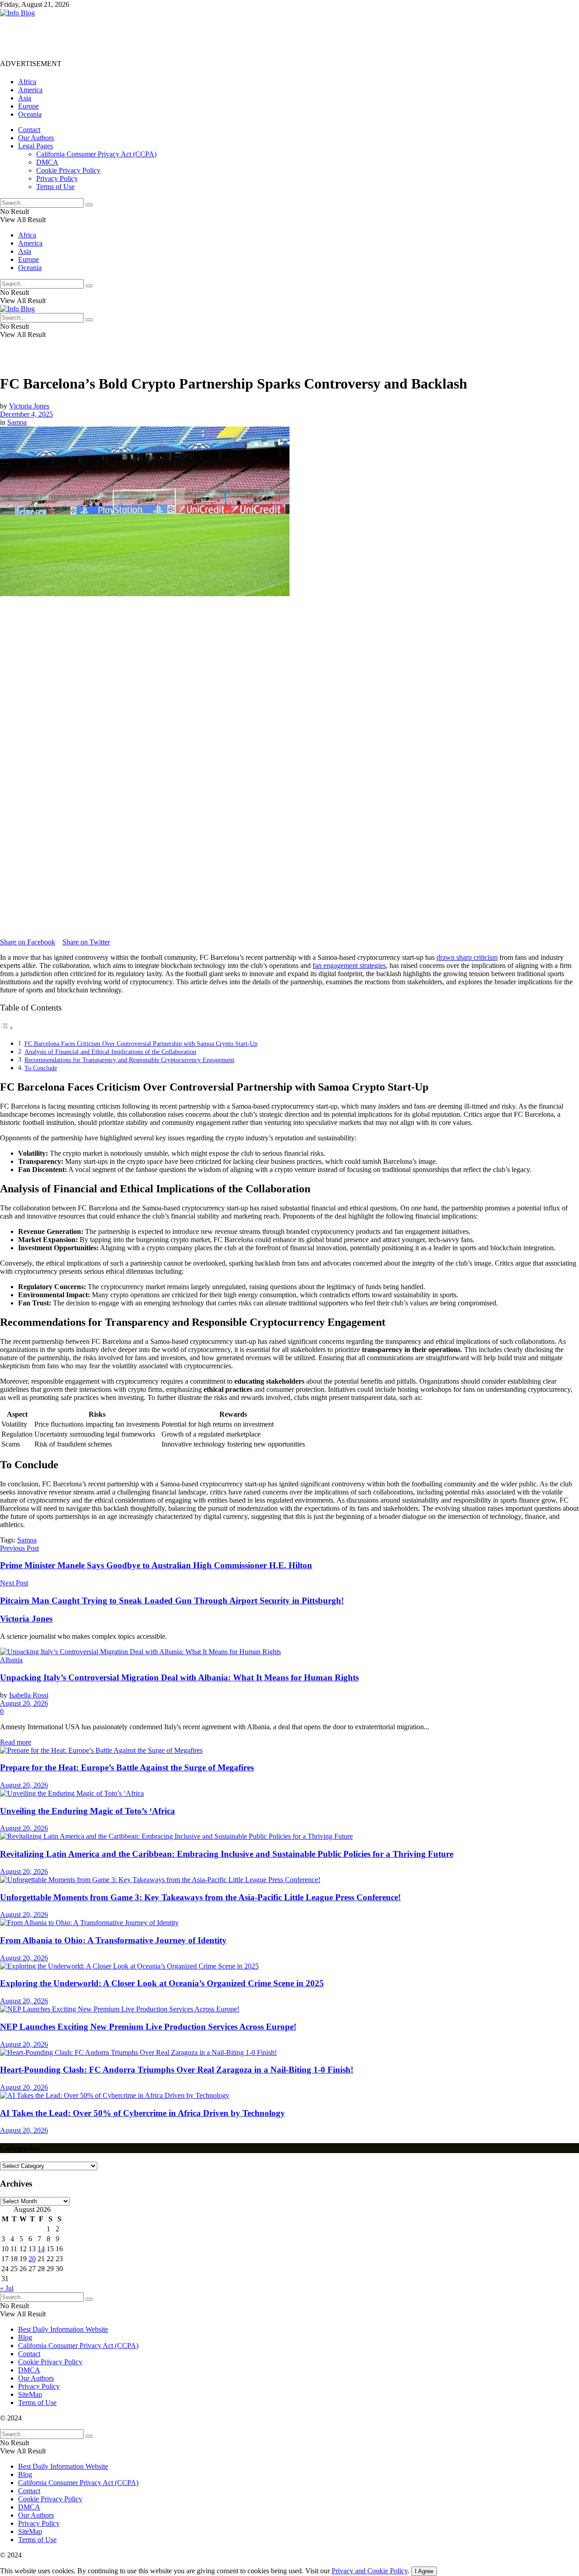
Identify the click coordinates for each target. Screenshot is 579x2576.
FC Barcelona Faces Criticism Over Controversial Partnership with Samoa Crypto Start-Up (141, 1044)
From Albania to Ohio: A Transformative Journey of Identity (113, 1940)
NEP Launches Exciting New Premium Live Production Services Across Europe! (148, 2027)
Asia (25, 98)
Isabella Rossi (29, 1695)
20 (32, 2259)
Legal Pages (36, 146)
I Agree (424, 2571)
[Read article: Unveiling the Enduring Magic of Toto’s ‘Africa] (289, 1793)
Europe (28, 106)
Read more (16, 1742)
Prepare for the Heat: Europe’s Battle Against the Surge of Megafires (127, 1767)
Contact (29, 130)
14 (41, 2249)
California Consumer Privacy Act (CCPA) (96, 154)
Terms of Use (55, 187)
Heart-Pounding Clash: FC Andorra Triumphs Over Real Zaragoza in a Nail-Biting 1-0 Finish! (177, 2070)
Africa (27, 82)
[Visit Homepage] (17, 13)
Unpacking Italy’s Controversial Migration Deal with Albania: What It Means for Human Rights (179, 1677)
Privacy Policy (57, 178)
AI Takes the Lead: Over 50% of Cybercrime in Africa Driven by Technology (142, 2113)
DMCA (47, 162)
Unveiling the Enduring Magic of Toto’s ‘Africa (88, 1811)
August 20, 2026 (24, 1703)
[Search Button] (89, 205)
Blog (25, 2337)
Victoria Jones (29, 406)
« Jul (7, 2288)
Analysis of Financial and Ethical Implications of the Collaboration (110, 1052)
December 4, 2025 (26, 414)
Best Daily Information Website (63, 2329)
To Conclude (41, 1068)
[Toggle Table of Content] (7, 1028)
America (30, 90)
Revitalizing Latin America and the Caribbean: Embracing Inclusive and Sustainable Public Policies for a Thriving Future (227, 1854)
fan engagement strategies (349, 965)
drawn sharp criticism (467, 957)
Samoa (17, 422)
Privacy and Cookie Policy (370, 2571)
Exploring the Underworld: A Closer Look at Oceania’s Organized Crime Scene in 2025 (162, 1983)
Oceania (30, 114)
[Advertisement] (165, 38)
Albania (11, 1660)
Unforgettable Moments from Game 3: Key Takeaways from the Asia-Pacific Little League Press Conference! (200, 1897)
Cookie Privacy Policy (68, 170)
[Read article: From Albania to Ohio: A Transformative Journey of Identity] (289, 1923)
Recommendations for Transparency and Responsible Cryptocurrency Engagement (129, 1060)
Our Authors (36, 138)
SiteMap (30, 2394)
